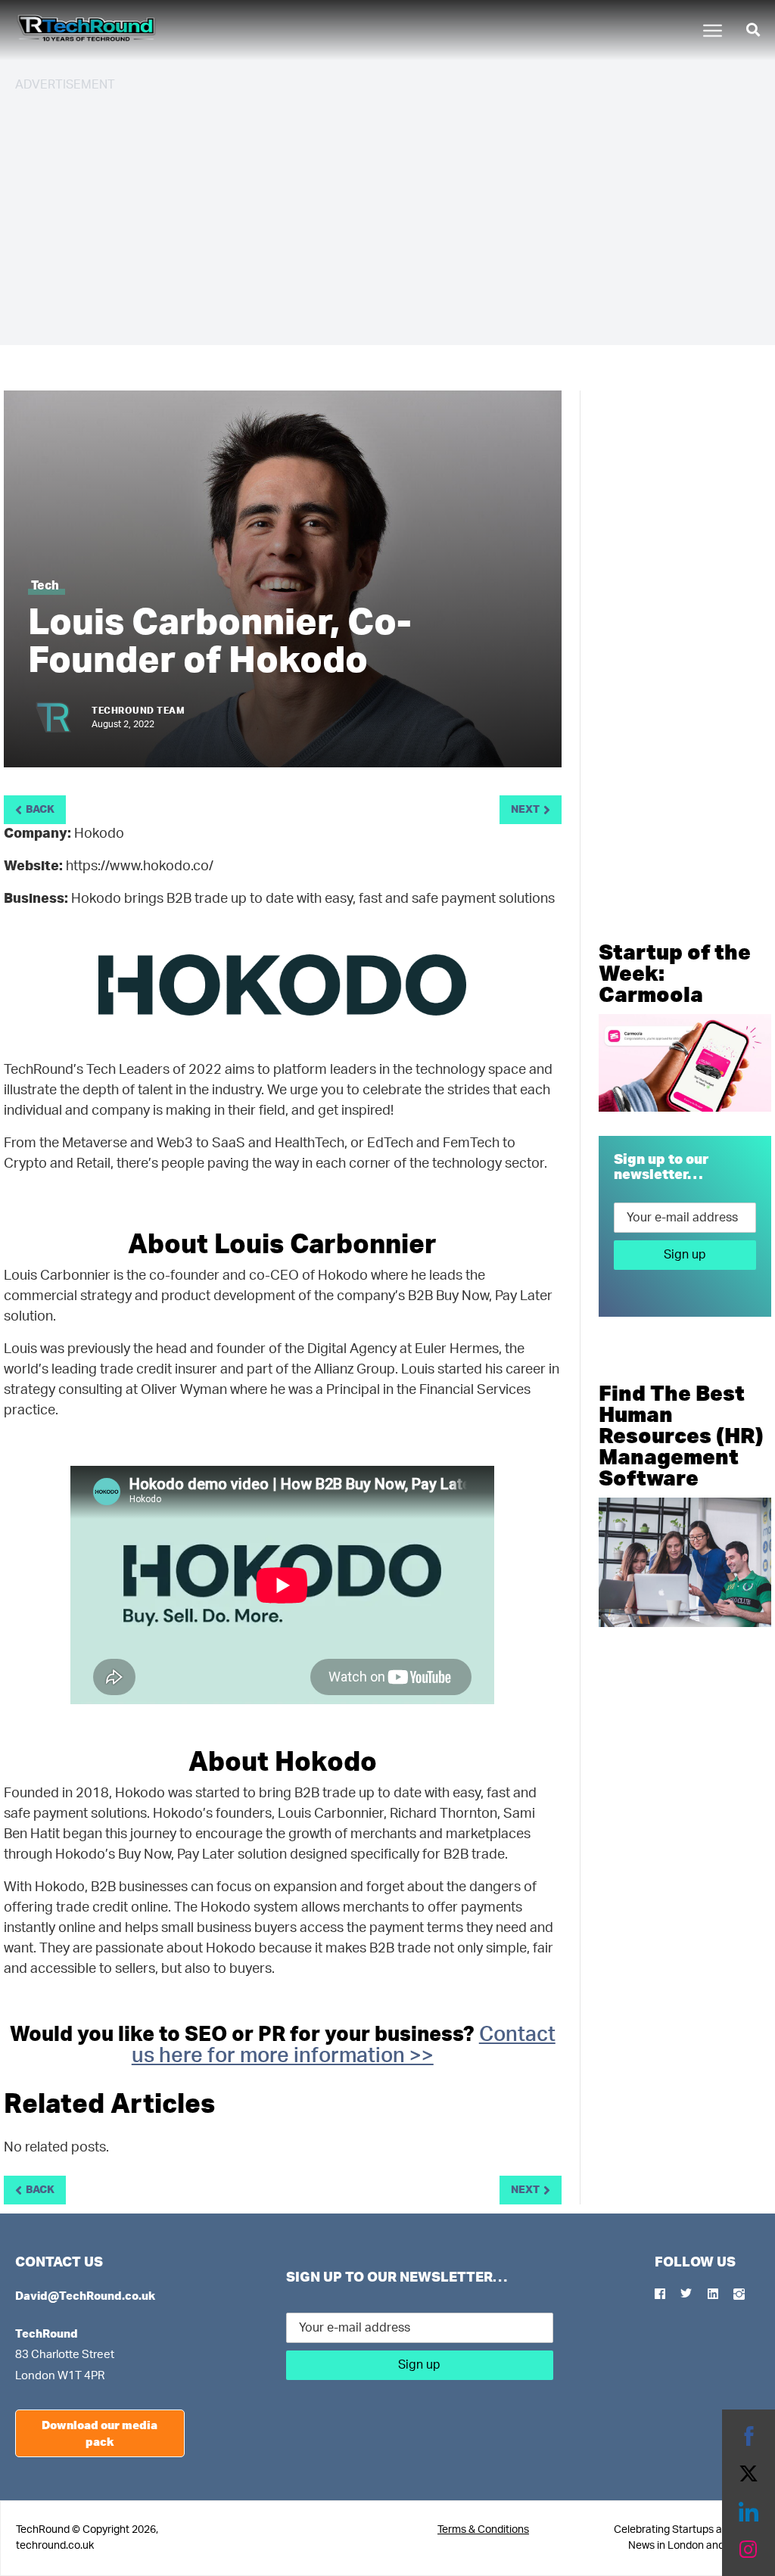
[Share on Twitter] (749, 2474)
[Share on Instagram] (749, 2550)
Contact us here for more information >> (344, 2045)
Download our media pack (100, 2433)
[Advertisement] (387, 212)
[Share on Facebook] (749, 2436)
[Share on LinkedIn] (749, 2512)
